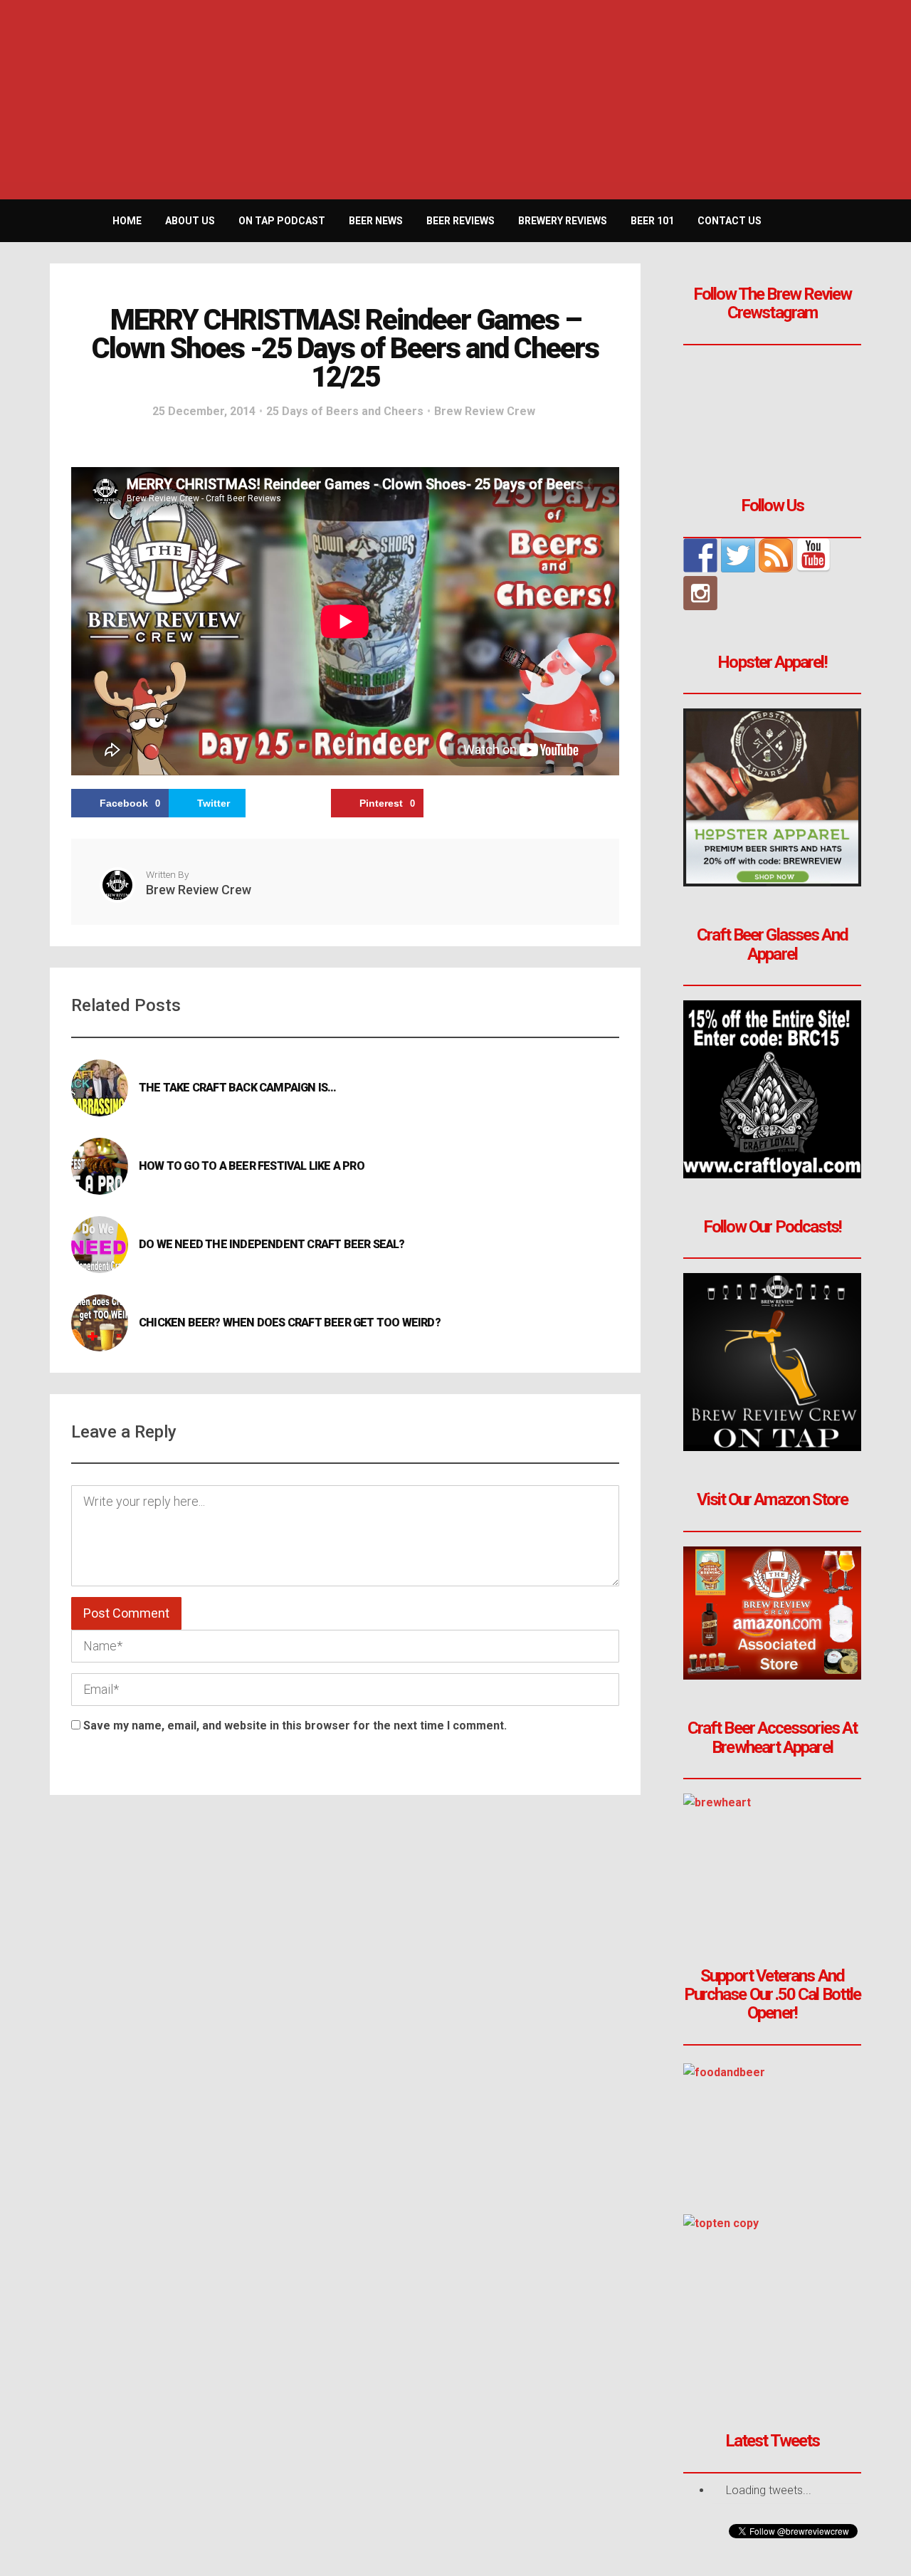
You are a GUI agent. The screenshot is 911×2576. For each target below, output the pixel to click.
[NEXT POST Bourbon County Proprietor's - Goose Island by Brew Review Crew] (895, 1288)
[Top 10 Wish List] (772, 2303)
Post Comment (126, 1613)
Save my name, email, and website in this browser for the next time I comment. (295, 1726)
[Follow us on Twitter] (738, 555)
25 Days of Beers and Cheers (345, 411)
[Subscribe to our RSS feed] (776, 555)
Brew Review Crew (485, 411)
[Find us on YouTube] (813, 555)
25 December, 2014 (204, 411)
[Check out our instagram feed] (700, 593)
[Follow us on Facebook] (700, 555)
